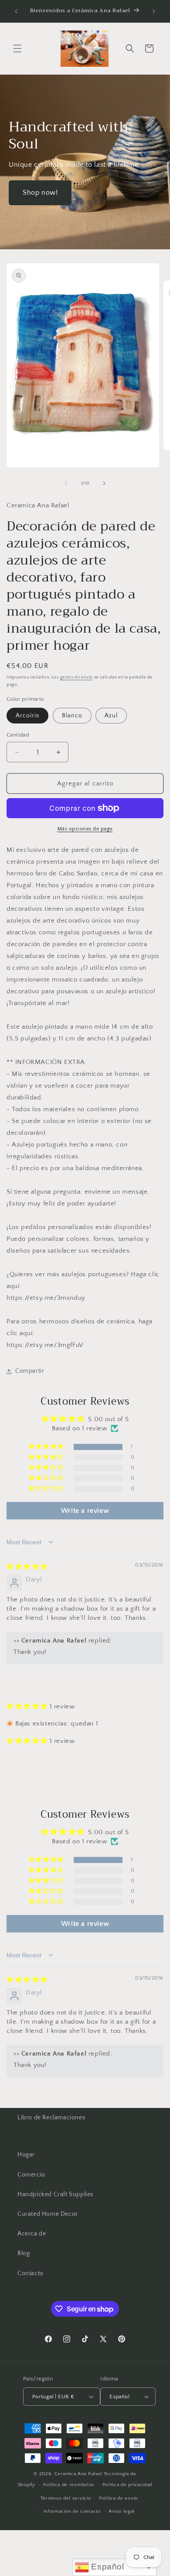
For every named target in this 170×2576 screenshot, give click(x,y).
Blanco (72, 716)
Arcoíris (27, 716)
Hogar (26, 2155)
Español (107, 2567)
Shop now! (40, 193)
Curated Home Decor (48, 2214)
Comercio (31, 2175)
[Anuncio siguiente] (154, 11)
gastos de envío (77, 677)
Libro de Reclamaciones (51, 2118)
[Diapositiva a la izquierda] (66, 483)
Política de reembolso (69, 2485)
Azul (111, 716)
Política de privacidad (127, 2485)
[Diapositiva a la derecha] (104, 483)
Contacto (31, 2273)
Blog (24, 2253)
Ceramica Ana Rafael (78, 2474)
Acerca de (32, 2234)
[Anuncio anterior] (16, 11)
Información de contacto (72, 2511)
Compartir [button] (30, 1371)
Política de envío (118, 2498)
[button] (17, 48)
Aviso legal (122, 2511)
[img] (27, 1567)
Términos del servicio (66, 2498)
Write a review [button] (85, 1511)
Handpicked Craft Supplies (55, 2194)
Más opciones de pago (85, 829)
